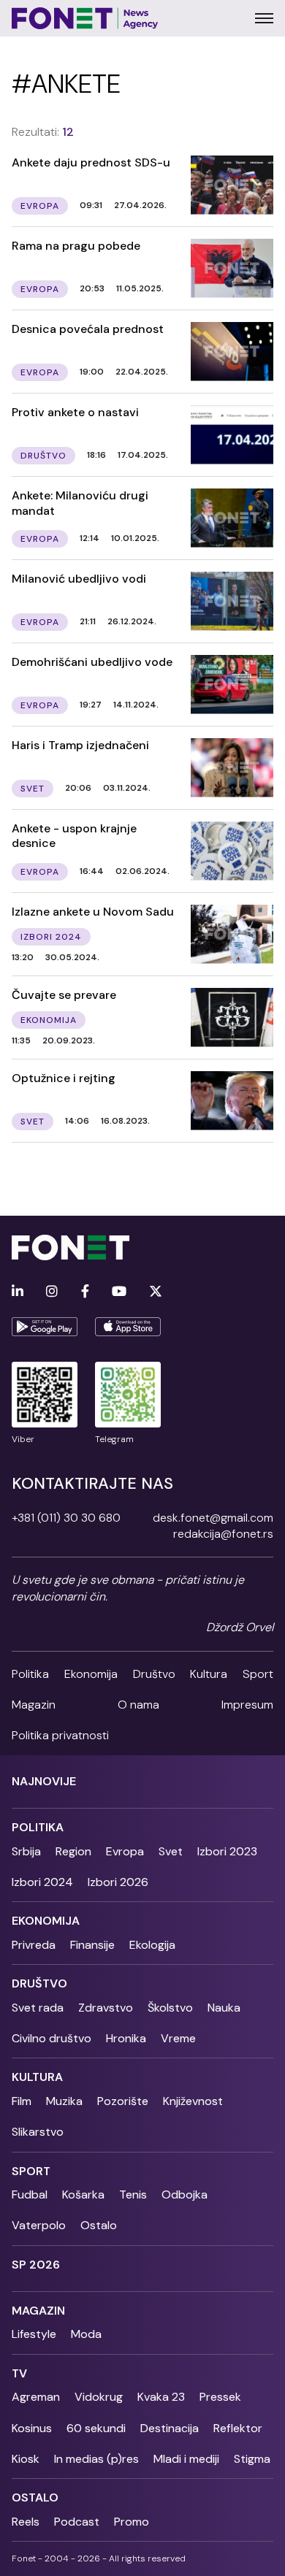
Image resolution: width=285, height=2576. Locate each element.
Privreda (34, 1945)
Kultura (209, 1674)
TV (19, 2373)
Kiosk (26, 2459)
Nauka (224, 2008)
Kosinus (32, 2428)
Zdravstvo (106, 2008)
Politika (30, 1674)
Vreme (178, 2038)
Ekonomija (91, 1674)
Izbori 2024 (42, 1882)
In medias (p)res (96, 2459)
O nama (138, 1705)
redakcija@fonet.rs (223, 1534)
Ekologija (152, 1945)
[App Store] (128, 1327)
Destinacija (170, 2428)
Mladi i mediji (186, 2459)
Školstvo (170, 2008)
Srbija (26, 1851)
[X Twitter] (156, 1292)
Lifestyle (34, 2334)
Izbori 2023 (227, 1851)
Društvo (154, 1674)
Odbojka (185, 2194)
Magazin (34, 1705)
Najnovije (44, 1781)
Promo (132, 2522)
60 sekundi (96, 2428)
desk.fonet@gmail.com (213, 1518)
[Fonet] (85, 18)
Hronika (126, 2038)
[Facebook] (85, 1292)
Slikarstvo (38, 2132)
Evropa (125, 1851)
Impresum (247, 1705)
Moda (86, 2334)
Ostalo (99, 2225)
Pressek (220, 2397)
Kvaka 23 (161, 2397)
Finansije (92, 1945)
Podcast (77, 2522)
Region (73, 1851)
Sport (258, 1674)
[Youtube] (119, 1292)
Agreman (36, 2397)
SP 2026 (36, 2265)
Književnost (193, 2101)
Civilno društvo (52, 2038)
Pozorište (123, 2101)
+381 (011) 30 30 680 (66, 1518)
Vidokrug (99, 2397)
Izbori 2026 (118, 1882)
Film (22, 2101)
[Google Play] (45, 1327)
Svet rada (38, 2008)
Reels (26, 2522)
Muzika (64, 2101)
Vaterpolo (39, 2225)
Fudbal (30, 2194)
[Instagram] (52, 1292)
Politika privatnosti (60, 1735)
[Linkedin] (18, 1292)
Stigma (252, 2459)
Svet (171, 1851)
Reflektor (238, 2428)
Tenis (133, 2194)
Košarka (83, 2194)
